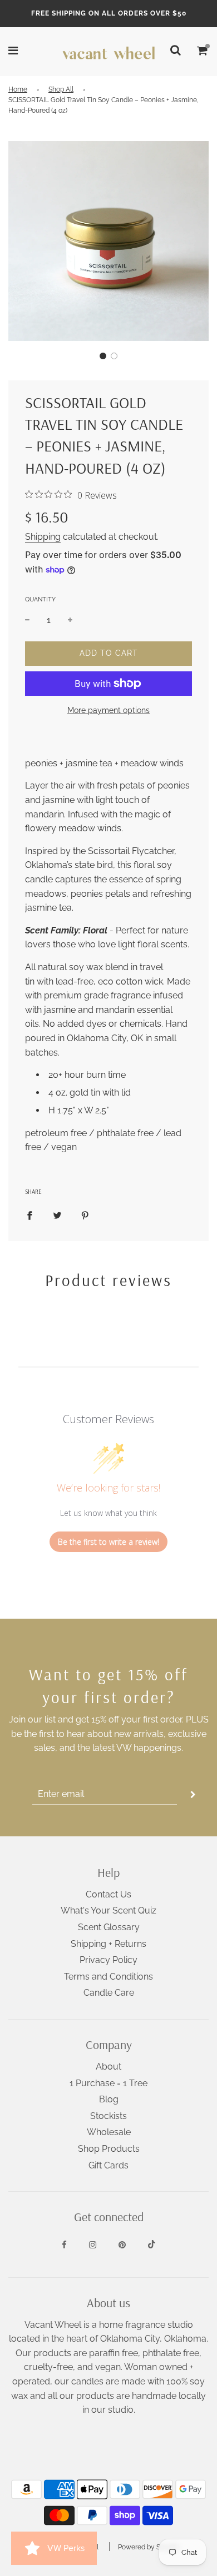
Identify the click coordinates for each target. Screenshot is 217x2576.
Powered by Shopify (149, 2547)
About (108, 2067)
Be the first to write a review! (108, 1542)
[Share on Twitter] (57, 1215)
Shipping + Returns (108, 1944)
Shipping (43, 537)
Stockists (108, 2116)
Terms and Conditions (108, 1977)
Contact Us (108, 1894)
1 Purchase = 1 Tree (108, 2083)
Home (18, 89)
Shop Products (109, 2149)
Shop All (61, 89)
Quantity (40, 599)
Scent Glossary (109, 1927)
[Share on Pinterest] (85, 1215)
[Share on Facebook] (29, 1215)
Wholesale (109, 2132)
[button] (103, 356)
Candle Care (109, 1993)
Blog (109, 2099)
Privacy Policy (108, 1960)
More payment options (108, 710)
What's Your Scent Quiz (108, 1910)
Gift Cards (108, 2165)
